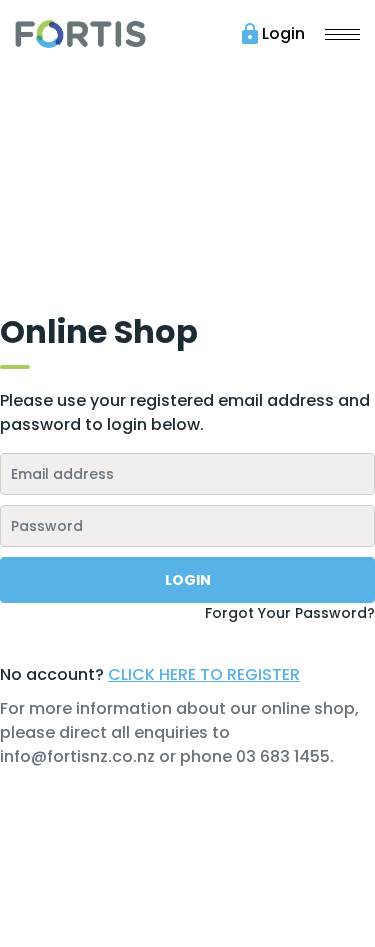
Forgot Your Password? (290, 613)
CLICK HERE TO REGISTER (204, 674)
